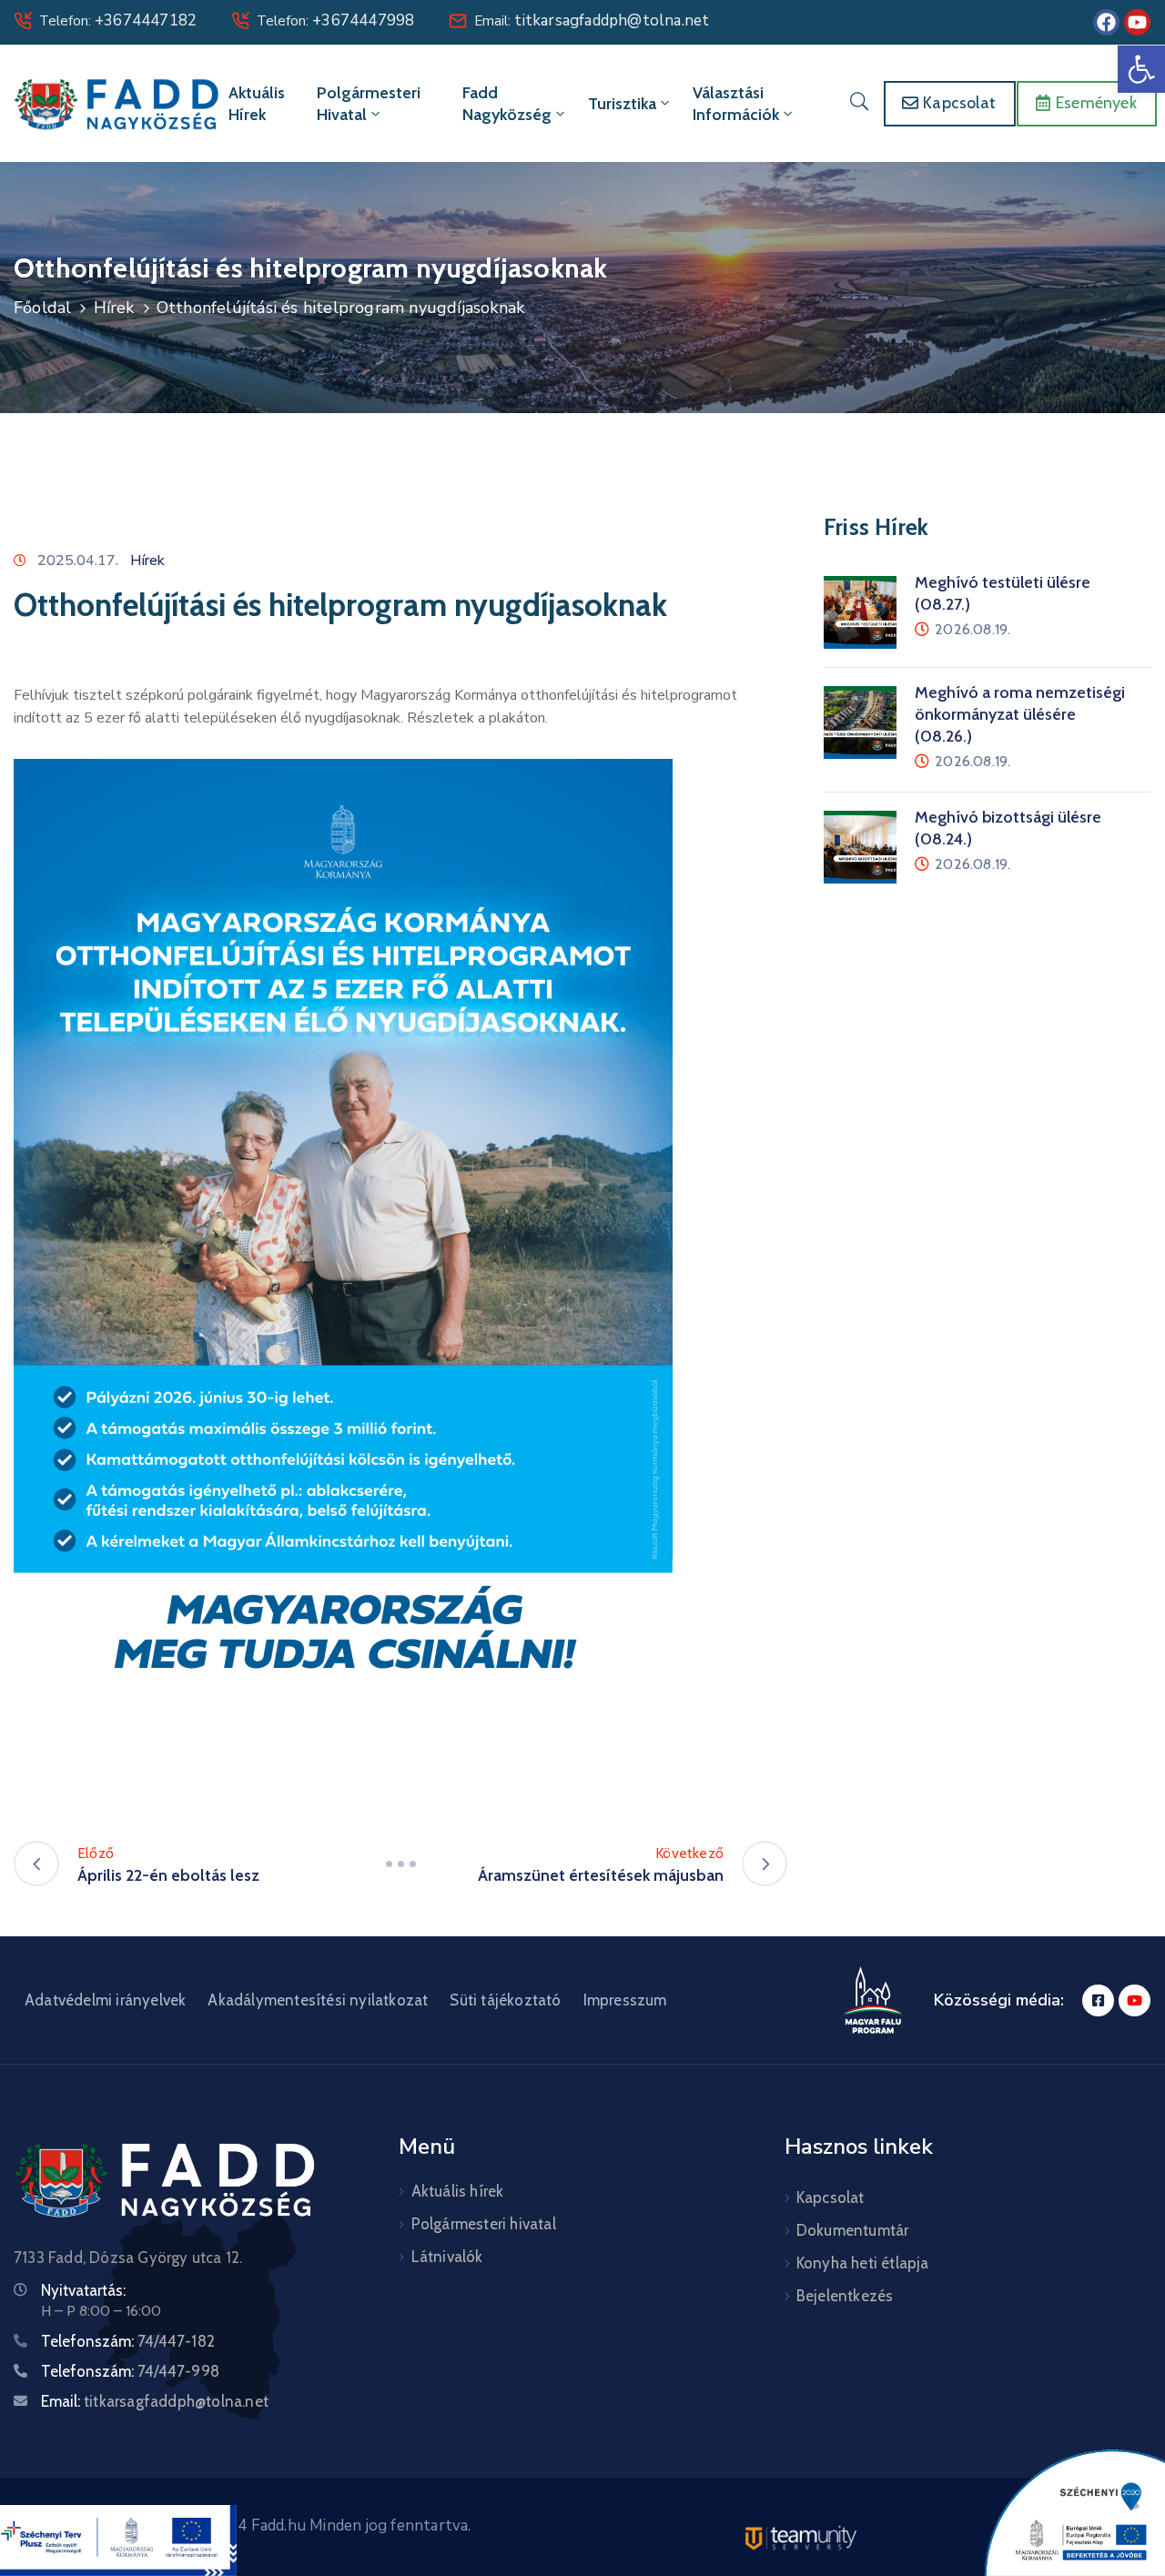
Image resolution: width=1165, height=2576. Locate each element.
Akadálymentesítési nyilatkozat (318, 2000)
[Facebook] (1106, 22)
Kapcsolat (831, 2197)
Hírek (114, 308)
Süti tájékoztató (505, 2000)
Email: (592, 21)
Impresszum (625, 2000)
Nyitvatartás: (83, 2290)
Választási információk (736, 104)
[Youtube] (1137, 22)
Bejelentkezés (845, 2296)
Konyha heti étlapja (863, 2263)
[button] (1141, 69)
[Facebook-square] (1098, 2000)
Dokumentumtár (853, 2230)
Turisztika (622, 104)
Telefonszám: (128, 2341)
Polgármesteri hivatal (369, 104)
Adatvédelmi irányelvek (105, 2000)
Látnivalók (447, 2257)
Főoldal (42, 308)
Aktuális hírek (257, 104)
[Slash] (400, 1864)
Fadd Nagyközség (507, 104)
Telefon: (118, 21)
